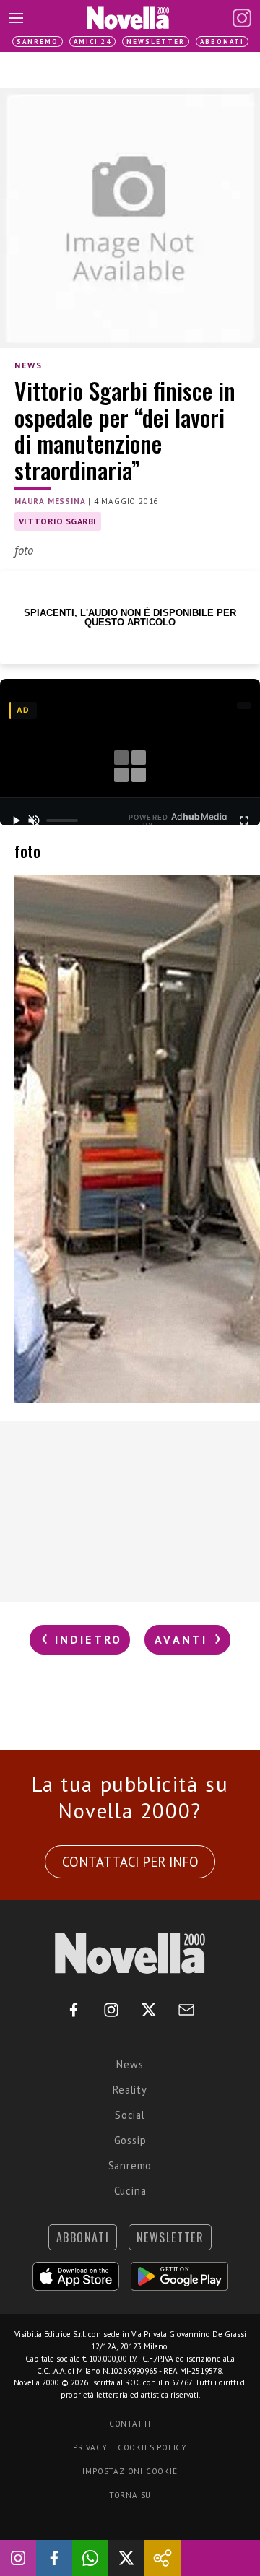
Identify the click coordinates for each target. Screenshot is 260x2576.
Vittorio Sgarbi (58, 521)
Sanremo (38, 42)
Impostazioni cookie (130, 2471)
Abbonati (222, 42)
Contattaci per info (130, 1862)
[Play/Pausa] (16, 820)
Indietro (86, 1639)
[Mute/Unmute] (34, 820)
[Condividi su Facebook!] (54, 2558)
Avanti (183, 1639)
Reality (130, 2090)
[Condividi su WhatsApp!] (90, 2558)
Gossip (130, 2140)
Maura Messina (50, 501)
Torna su (130, 2495)
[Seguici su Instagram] (18, 2558)
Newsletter (156, 42)
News (28, 365)
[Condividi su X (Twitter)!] (126, 2558)
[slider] (62, 820)
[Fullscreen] (244, 820)
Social (130, 2115)
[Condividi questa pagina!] (162, 2558)
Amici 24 (92, 42)
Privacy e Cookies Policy (130, 2447)
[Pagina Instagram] (242, 18)
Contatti (130, 2424)
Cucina (130, 2191)
